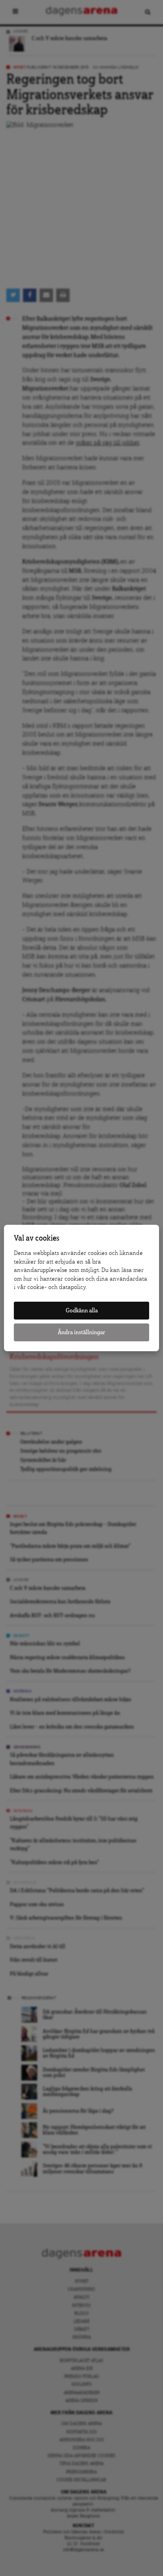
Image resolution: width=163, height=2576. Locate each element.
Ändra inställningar (81, 1332)
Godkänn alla (82, 1311)
